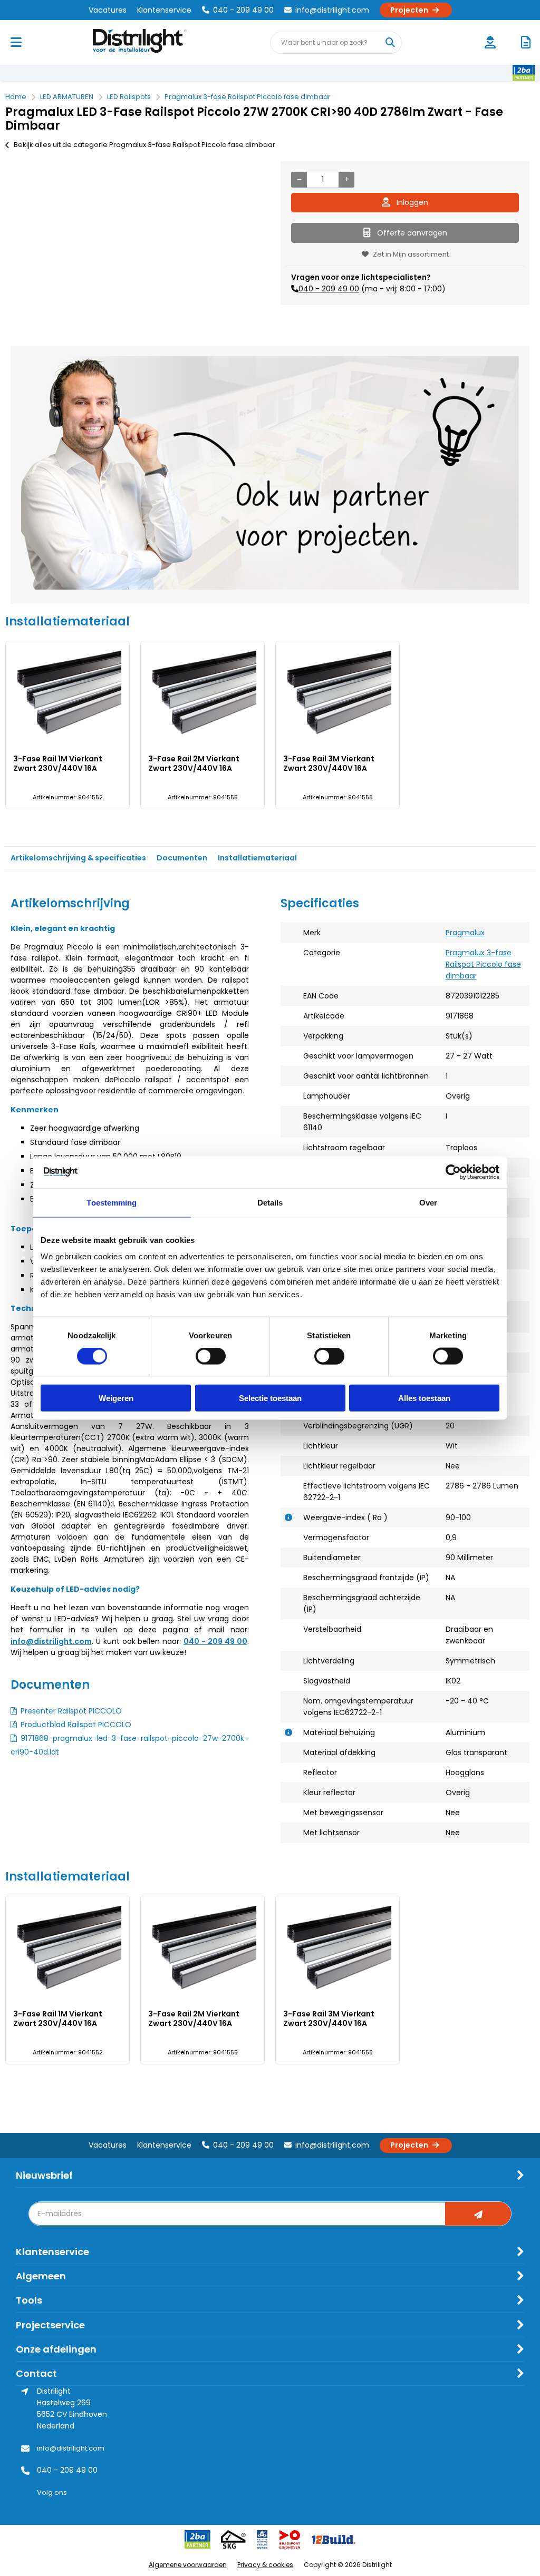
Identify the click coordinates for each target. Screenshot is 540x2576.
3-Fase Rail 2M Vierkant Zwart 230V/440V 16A (194, 763)
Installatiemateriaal (257, 858)
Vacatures (108, 10)
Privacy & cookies (265, 2565)
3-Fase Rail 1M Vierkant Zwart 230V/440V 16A (58, 763)
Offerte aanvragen (412, 233)
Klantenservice (164, 10)
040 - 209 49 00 (243, 10)
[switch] (211, 1357)
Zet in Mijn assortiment (411, 254)
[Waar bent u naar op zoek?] (390, 43)
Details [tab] (270, 1202)
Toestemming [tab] (112, 1202)
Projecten (409, 10)
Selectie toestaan (270, 1398)
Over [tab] (428, 1202)
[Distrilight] (150, 42)
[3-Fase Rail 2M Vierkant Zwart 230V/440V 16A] (202, 694)
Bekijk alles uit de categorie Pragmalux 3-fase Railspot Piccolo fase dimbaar (144, 145)
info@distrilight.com (332, 10)
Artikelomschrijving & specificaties (78, 858)
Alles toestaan (424, 1398)
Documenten (182, 858)
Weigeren (116, 1398)
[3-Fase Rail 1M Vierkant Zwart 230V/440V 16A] (67, 694)
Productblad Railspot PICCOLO (76, 1725)
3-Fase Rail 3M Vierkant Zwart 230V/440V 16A (329, 763)
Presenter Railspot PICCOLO (71, 1711)
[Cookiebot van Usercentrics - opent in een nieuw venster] (453, 1172)
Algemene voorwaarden (188, 2565)
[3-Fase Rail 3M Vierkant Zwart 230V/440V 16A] (337, 694)
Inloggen (412, 202)
